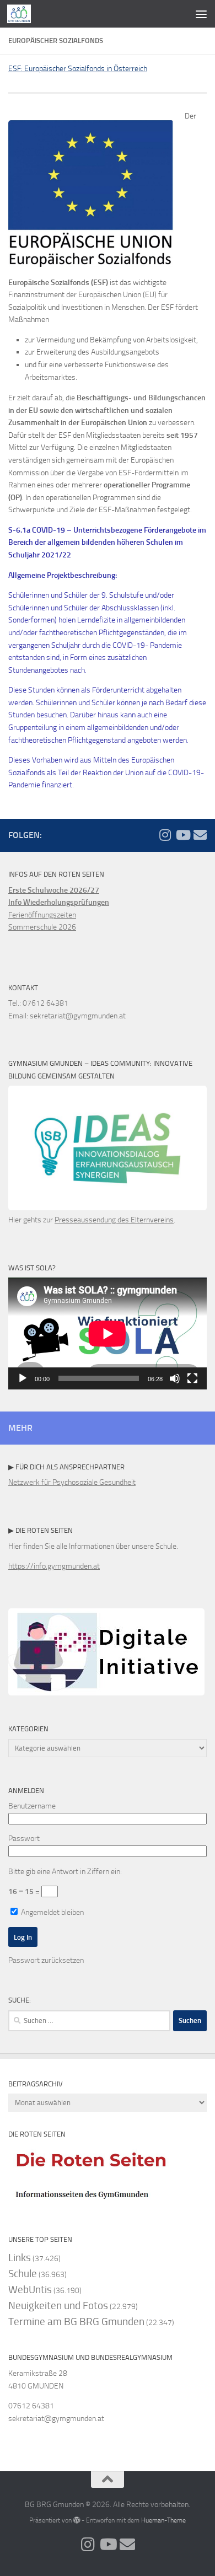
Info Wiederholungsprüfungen (59, 902)
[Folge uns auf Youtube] (182, 835)
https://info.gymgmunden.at (54, 1566)
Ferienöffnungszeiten (42, 915)
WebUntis (30, 2290)
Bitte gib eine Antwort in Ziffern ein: (65, 1872)
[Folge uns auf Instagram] (165, 835)
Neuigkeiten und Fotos (58, 2306)
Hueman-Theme (163, 2520)
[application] (108, 1333)
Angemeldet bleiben (52, 1912)
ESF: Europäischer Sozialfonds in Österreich (78, 69)
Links (20, 2258)
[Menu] (201, 14)
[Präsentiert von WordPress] (77, 2520)
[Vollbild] (192, 1378)
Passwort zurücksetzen (46, 1960)
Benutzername (32, 1806)
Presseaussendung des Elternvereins (114, 1220)
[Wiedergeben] (23, 1378)
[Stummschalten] (175, 1378)
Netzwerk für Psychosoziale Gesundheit (72, 1482)
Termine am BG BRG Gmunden (76, 2322)
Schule (23, 2274)
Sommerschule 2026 (42, 927)
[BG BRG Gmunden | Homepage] (23, 14)
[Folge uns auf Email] (200, 835)
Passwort (24, 1839)
